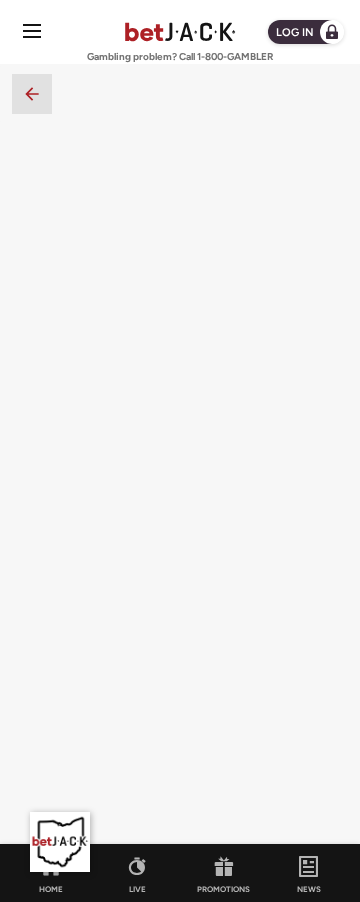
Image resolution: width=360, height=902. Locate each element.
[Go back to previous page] (32, 94)
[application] (60, 842)
